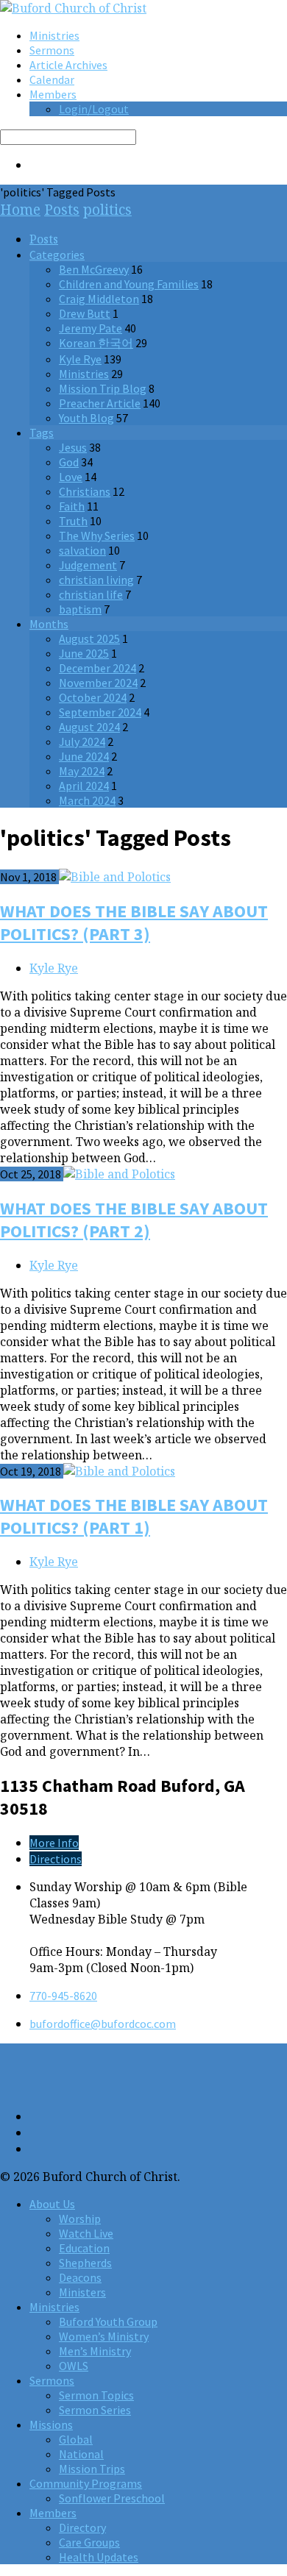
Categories (57, 255)
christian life (91, 594)
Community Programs (86, 2483)
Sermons (52, 50)
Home (20, 209)
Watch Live (86, 2233)
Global (76, 2439)
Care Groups (89, 2542)
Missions (51, 2424)
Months (49, 624)
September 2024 (100, 712)
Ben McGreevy (94, 269)
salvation (82, 550)
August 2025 (89, 638)
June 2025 (84, 653)
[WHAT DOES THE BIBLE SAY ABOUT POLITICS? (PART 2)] (119, 1174)
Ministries (54, 35)
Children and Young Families (129, 284)
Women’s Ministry (104, 2336)
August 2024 (89, 727)
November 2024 (98, 683)
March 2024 (87, 800)
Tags (42, 433)
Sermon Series (95, 2410)
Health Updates (99, 2557)
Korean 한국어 (96, 343)
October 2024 (93, 697)
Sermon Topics (96, 2395)
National (81, 2454)
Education (84, 2248)
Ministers (82, 2292)
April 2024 (84, 786)
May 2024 (82, 771)
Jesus (73, 447)
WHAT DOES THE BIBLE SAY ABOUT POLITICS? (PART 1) (134, 1516)
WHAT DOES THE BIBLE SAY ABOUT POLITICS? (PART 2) (134, 1220)
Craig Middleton (99, 299)
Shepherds (85, 2263)
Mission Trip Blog (103, 388)
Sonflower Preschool (112, 2498)
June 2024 (84, 756)
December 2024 (98, 668)
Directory (82, 2527)
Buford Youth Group (108, 2321)
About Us (52, 2204)
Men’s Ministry (95, 2351)
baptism (80, 609)
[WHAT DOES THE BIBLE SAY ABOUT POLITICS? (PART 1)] (119, 1471)
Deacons (80, 2277)
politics (107, 209)
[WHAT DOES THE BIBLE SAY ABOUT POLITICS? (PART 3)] (115, 877)
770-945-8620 (63, 1996)
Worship (80, 2219)
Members (53, 94)
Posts (62, 209)
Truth (73, 521)
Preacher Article (100, 403)
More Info (54, 1843)
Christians (85, 491)
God (69, 462)
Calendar (52, 79)
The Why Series (97, 536)
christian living (96, 580)
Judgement (88, 565)
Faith (72, 506)
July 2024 (82, 741)
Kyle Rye (80, 359)
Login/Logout (94, 109)
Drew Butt (85, 313)
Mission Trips (92, 2469)
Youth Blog (86, 418)
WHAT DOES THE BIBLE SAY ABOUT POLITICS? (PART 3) (134, 922)
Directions (56, 1859)
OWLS (74, 2366)
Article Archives (68, 65)
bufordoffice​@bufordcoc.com (103, 2024)
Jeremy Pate (91, 328)
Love (71, 477)
